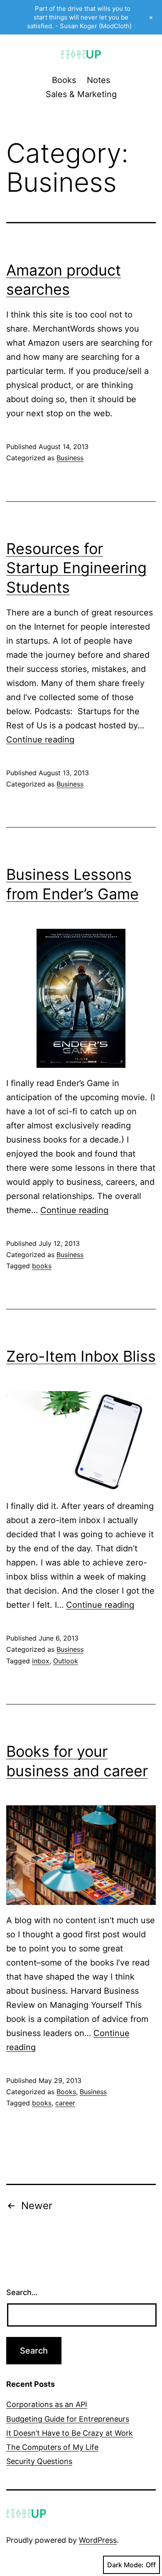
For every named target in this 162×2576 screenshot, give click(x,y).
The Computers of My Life (52, 2447)
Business (70, 458)
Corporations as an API (47, 2404)
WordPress (98, 2540)
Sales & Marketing (81, 94)
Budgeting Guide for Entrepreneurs (68, 2419)
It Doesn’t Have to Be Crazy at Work (70, 2433)
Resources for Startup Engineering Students (76, 568)
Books (64, 80)
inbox (41, 1661)
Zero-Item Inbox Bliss (81, 1356)
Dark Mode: (125, 2565)
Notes (98, 80)
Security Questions (39, 2461)
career (65, 2103)
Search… (22, 2292)
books (42, 1266)
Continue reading (40, 740)
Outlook (66, 1661)
